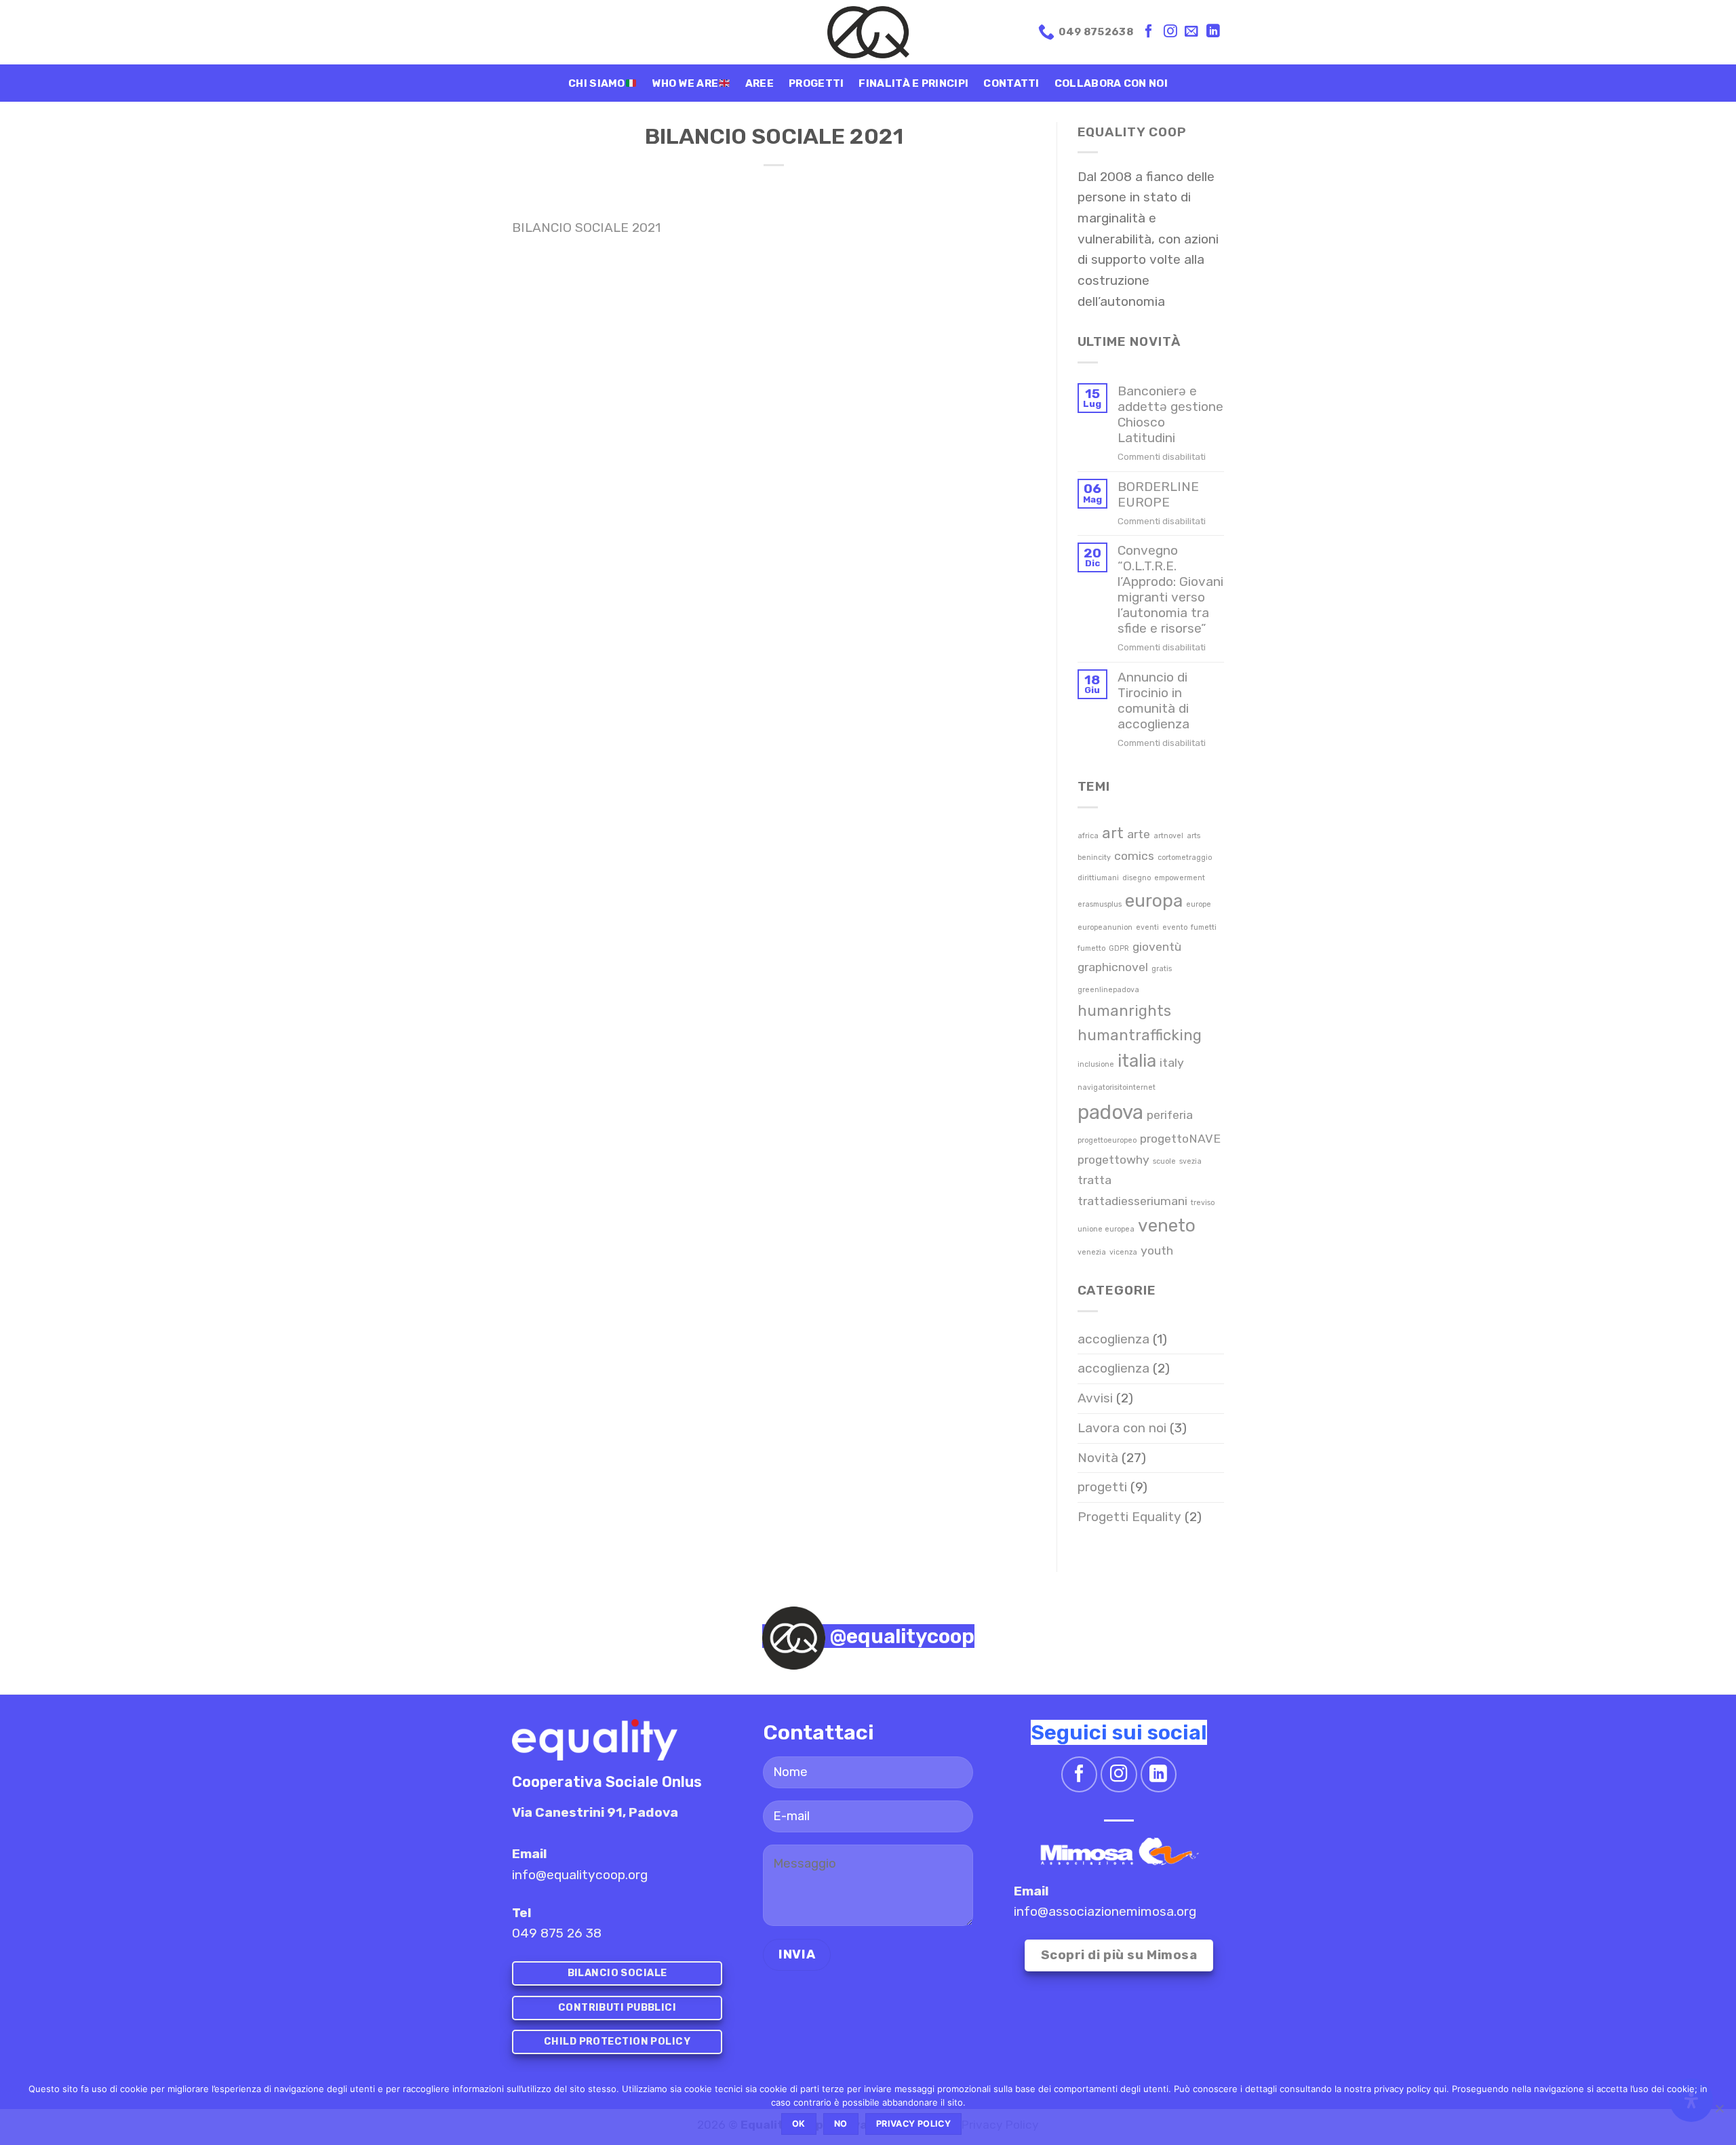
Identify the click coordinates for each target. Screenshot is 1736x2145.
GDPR (1119, 948)
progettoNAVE (1180, 1138)
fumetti (1204, 927)
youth (1157, 1250)
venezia (1092, 1252)
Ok (799, 2124)
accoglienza (1113, 1339)
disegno (1137, 878)
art (1113, 833)
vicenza (1123, 1252)
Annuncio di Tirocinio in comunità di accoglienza (1153, 701)
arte (1139, 834)
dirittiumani (1098, 878)
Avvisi (1095, 1398)
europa (1154, 901)
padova (1110, 1112)
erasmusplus (1100, 904)
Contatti (1011, 83)
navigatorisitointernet (1117, 1087)
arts (1193, 836)
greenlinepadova (1108, 990)
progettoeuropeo (1107, 1140)
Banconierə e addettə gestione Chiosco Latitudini (1170, 414)
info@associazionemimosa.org (1105, 1911)
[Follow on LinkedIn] (1213, 32)
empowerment (1180, 878)
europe (1199, 904)
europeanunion (1105, 927)
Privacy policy (913, 2124)
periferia (1170, 1115)
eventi (1147, 927)
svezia (1190, 1161)
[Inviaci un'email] (1191, 32)
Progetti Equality (1129, 1517)
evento (1175, 927)
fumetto (1091, 948)
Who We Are (685, 83)
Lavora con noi (1122, 1428)
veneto (1167, 1225)
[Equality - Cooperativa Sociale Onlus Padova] (868, 32)
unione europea (1106, 1229)
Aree (759, 83)
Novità (1098, 1458)
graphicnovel (1113, 967)
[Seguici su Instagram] (1170, 32)
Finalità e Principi (913, 83)
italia (1137, 1061)
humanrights (1124, 1011)
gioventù (1157, 946)
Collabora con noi (1111, 83)
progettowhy (1113, 1159)
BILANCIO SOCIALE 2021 (586, 228)
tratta (1094, 1180)
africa (1088, 836)
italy (1172, 1062)
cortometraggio (1185, 858)
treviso (1203, 1203)
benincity (1094, 858)
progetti (1102, 1487)
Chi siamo (597, 83)
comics (1134, 855)
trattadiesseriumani (1132, 1201)
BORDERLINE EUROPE (1158, 494)
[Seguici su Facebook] (1149, 32)
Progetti (816, 83)
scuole (1164, 1161)
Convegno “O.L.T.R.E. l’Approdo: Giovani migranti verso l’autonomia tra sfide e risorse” (1170, 589)
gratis (1162, 969)
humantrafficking (1140, 1035)
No (841, 2124)
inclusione (1096, 1064)
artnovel (1168, 836)
